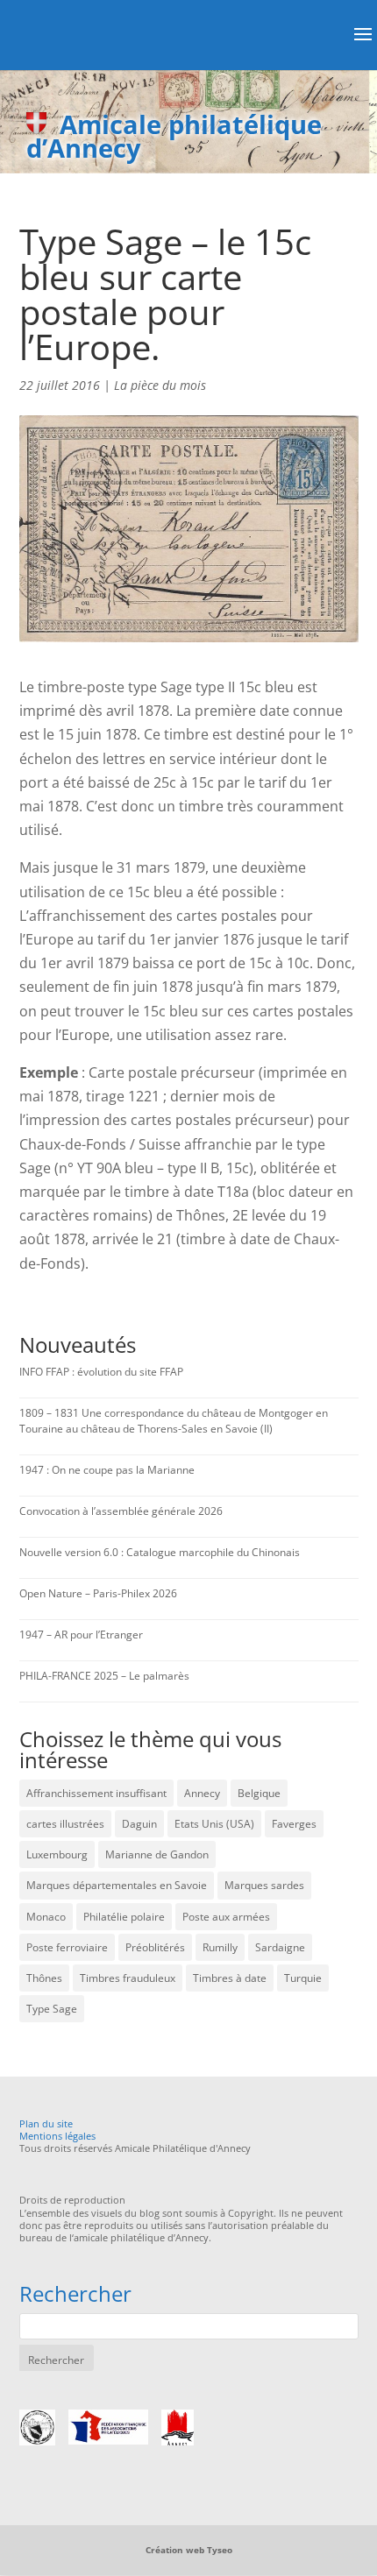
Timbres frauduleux (128, 1978)
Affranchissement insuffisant (96, 1793)
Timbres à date (230, 1978)
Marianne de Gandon (157, 1854)
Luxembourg (57, 1854)
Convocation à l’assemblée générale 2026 (121, 1511)
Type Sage (52, 2009)
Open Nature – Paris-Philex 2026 (98, 1593)
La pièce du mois (160, 385)
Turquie (303, 1978)
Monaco (46, 1917)
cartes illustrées (65, 1824)
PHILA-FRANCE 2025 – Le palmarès (104, 1676)
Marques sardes (264, 1885)
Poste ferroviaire (67, 1947)
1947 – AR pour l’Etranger (81, 1635)
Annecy (202, 1793)
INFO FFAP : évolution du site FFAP (101, 1372)
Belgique (259, 1793)
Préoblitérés (155, 1947)
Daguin (139, 1824)
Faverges (294, 1824)
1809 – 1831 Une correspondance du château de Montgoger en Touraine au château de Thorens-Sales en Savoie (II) (174, 1421)
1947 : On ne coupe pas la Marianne (107, 1470)
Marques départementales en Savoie (117, 1885)
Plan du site (46, 2123)
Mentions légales (57, 2136)
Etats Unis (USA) (214, 1824)
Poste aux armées (226, 1917)
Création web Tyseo (189, 2550)
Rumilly (220, 1947)
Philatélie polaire (124, 1917)
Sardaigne (280, 1947)
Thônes (44, 1978)
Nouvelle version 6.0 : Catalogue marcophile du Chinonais (160, 1552)
